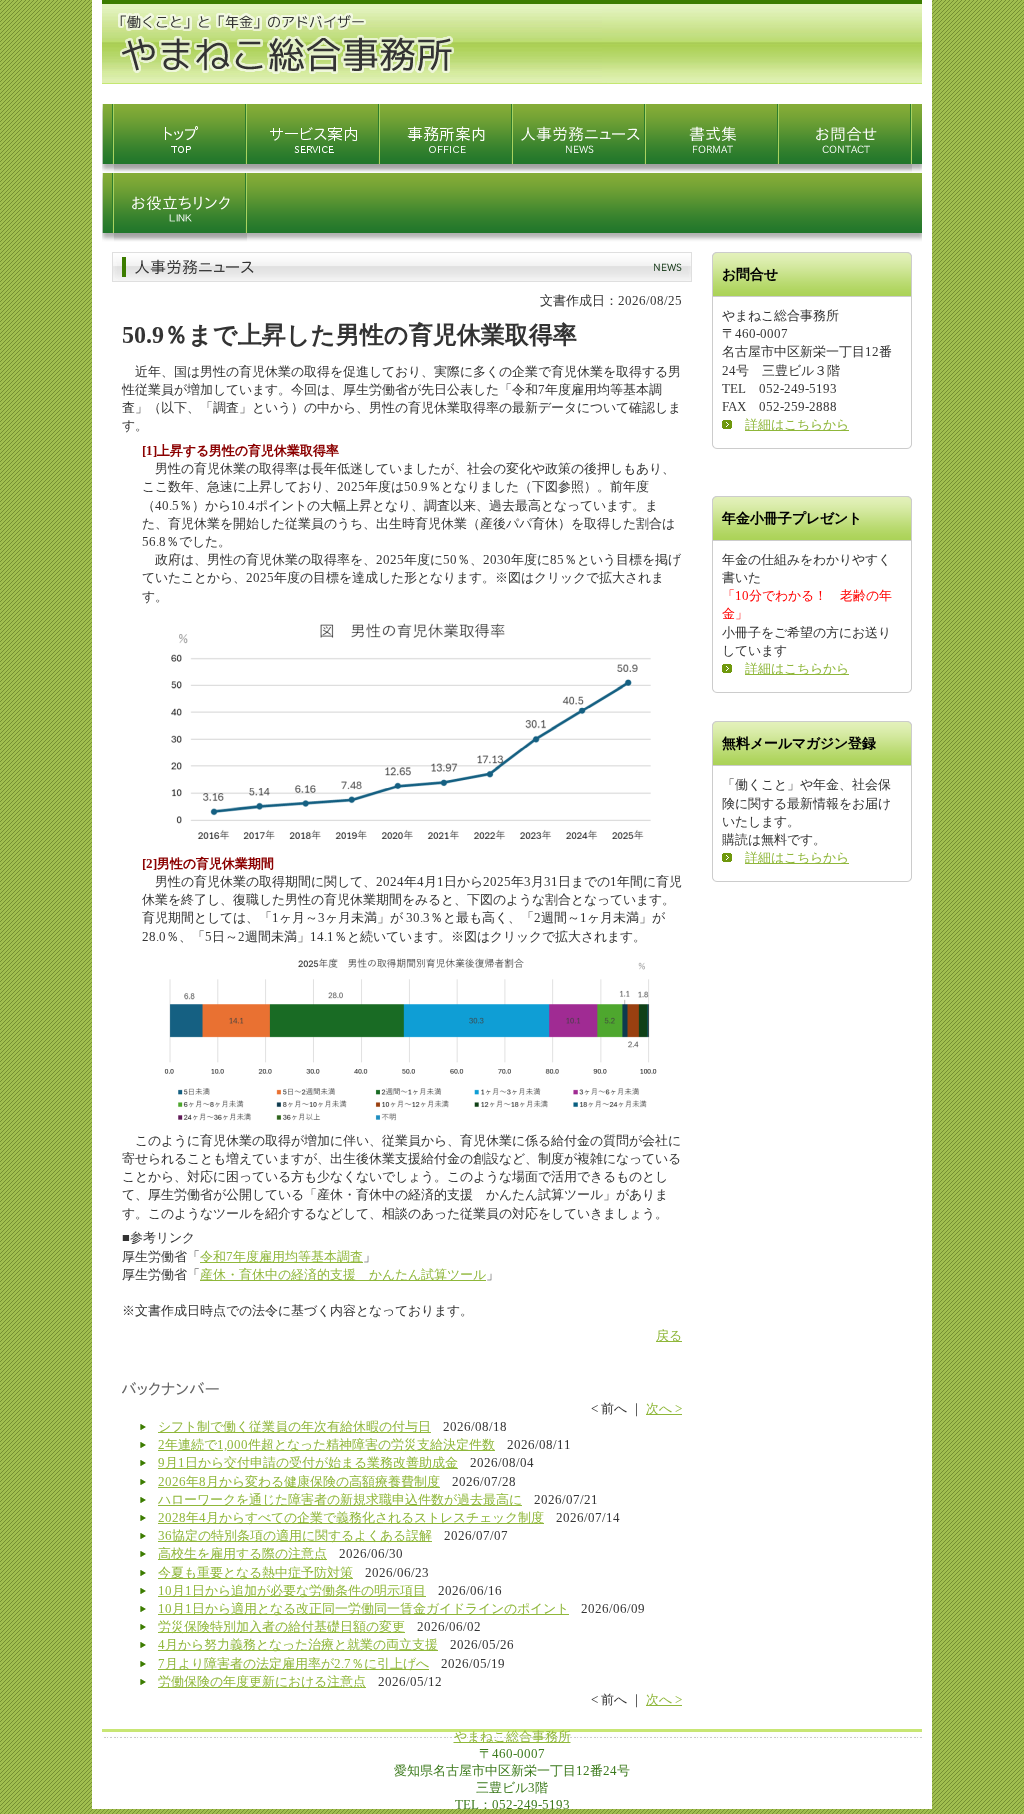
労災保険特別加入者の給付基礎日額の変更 (281, 1626)
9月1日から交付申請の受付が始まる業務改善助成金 (308, 1462)
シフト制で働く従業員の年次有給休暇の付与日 (294, 1426)
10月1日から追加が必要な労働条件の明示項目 (292, 1590)
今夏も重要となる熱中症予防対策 (255, 1572)
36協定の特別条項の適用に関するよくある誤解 (295, 1535)
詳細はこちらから (797, 424)
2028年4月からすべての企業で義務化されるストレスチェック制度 (351, 1517)
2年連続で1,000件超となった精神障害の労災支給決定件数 (326, 1444)
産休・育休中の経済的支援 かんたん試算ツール (343, 1274)
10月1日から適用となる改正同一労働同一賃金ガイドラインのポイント (363, 1608)
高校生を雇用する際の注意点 (242, 1553)
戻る (669, 1335)
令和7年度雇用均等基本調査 (281, 1256)
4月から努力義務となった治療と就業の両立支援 (298, 1644)
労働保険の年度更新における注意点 (262, 1681)
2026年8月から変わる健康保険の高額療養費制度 (299, 1481)
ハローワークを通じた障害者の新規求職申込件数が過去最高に (340, 1499)
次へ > (664, 1408)
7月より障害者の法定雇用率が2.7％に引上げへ (293, 1663)
